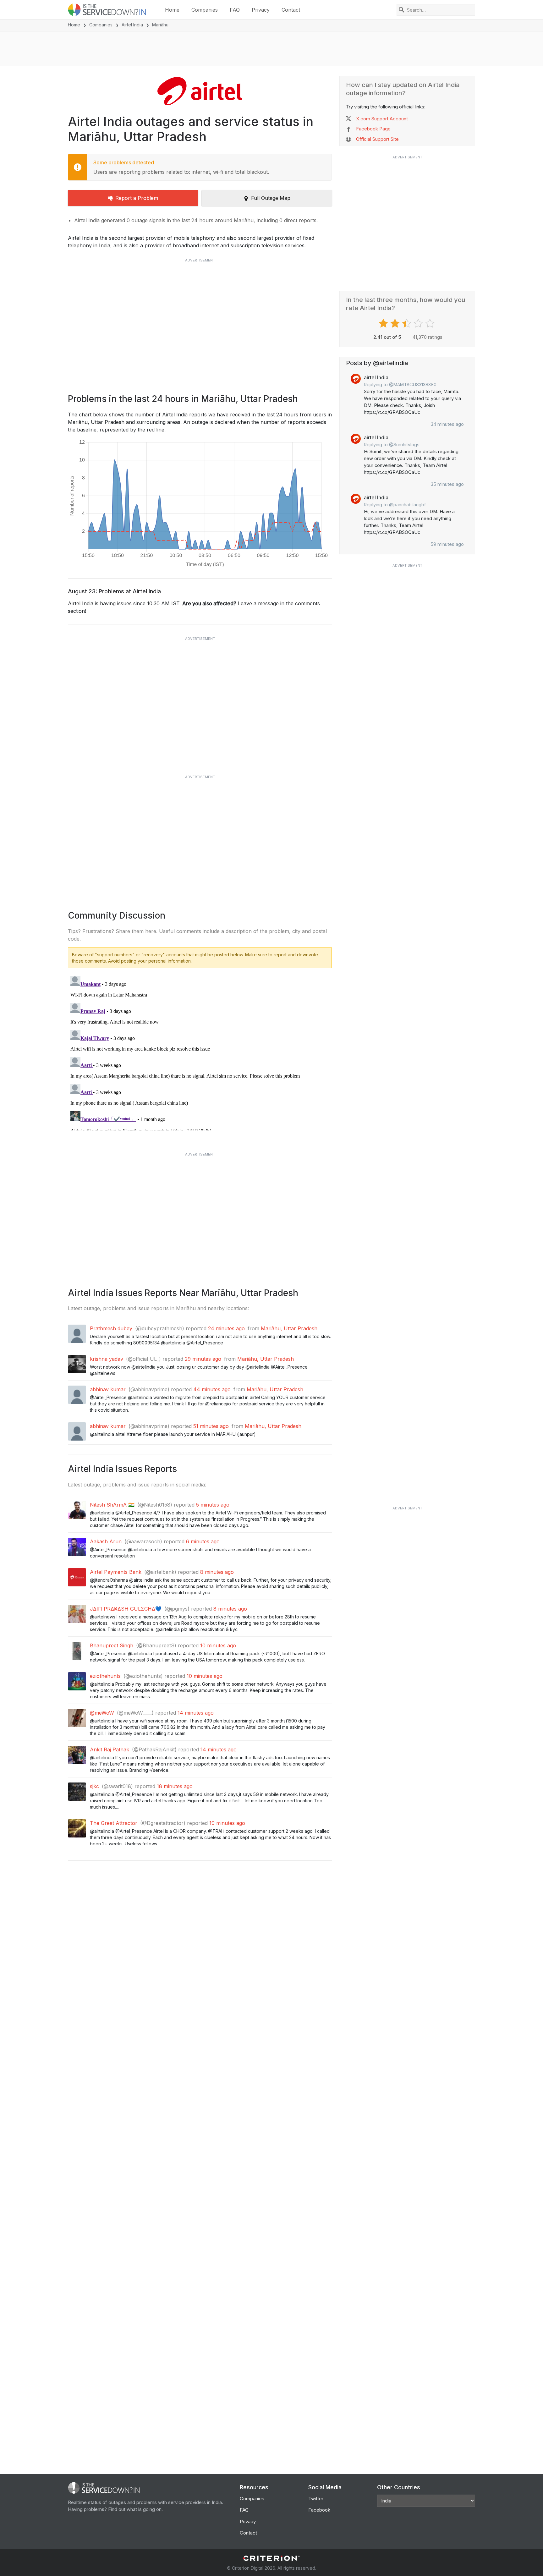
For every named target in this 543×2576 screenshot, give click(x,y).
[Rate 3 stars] (407, 323)
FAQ (235, 10)
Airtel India (132, 25)
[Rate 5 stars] (431, 323)
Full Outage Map (271, 198)
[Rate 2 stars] (396, 323)
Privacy (261, 10)
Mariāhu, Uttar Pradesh (289, 1328)
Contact (291, 10)
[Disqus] (200, 1052)
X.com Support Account (382, 119)
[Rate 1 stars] (384, 323)
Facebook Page (373, 129)
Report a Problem (137, 198)
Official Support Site (377, 139)
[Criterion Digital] (271, 2558)
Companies (205, 10)
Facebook (319, 2510)
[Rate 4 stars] (419, 323)
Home (172, 10)
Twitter (316, 2499)
